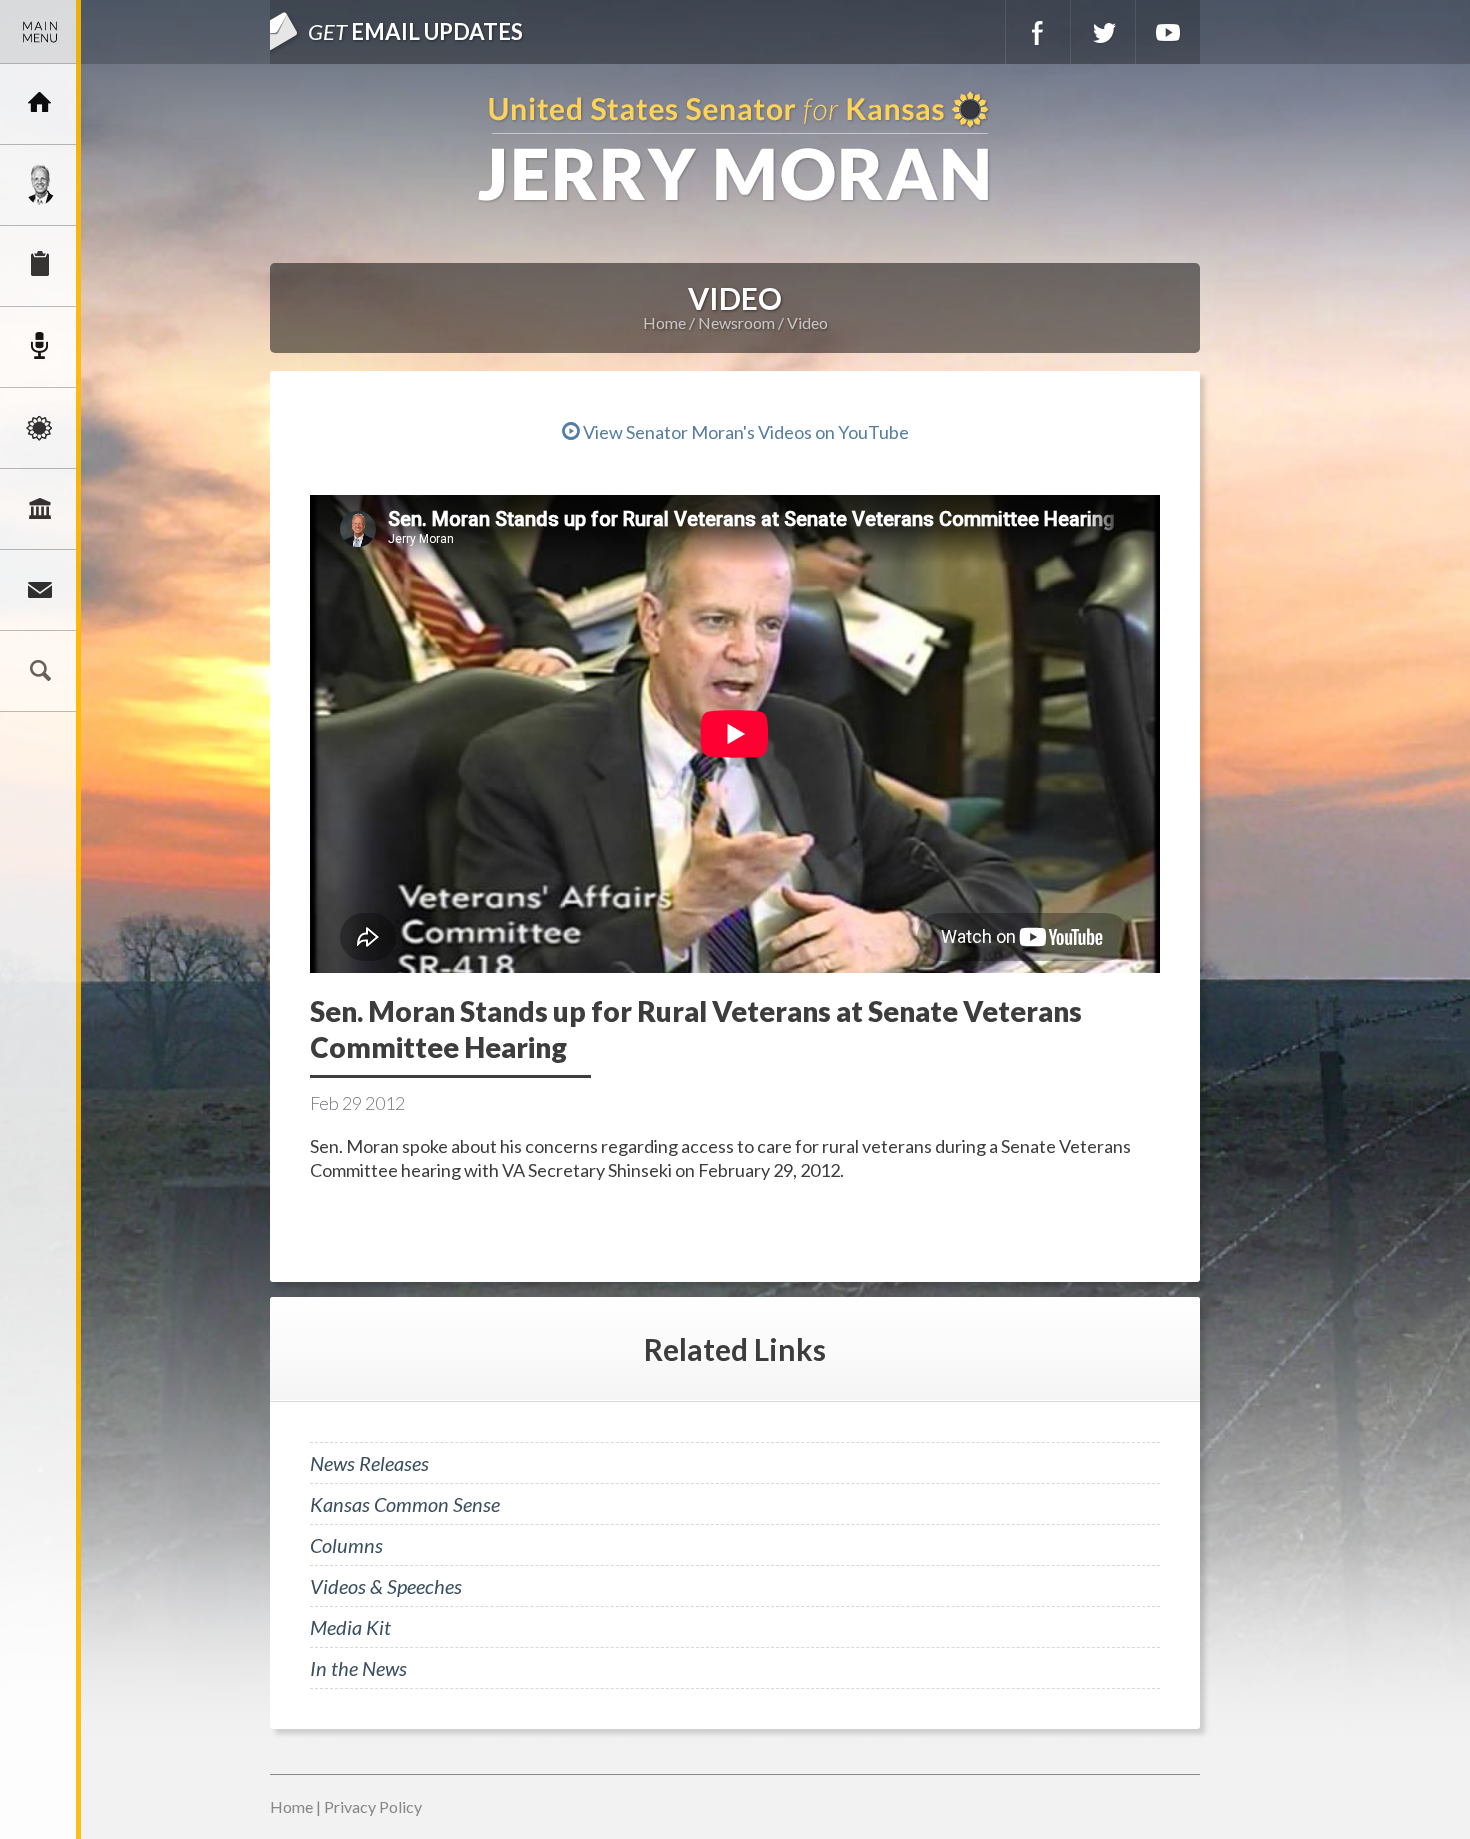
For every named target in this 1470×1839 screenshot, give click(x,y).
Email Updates (415, 31)
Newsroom (40, 347)
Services (40, 266)
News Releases (369, 1463)
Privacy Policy (373, 1806)
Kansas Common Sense (405, 1504)
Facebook (1038, 32)
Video (807, 322)
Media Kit (350, 1627)
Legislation (40, 509)
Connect (40, 590)
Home (664, 322)
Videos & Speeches (386, 1586)
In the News (358, 1668)
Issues (40, 428)
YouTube (1168, 32)
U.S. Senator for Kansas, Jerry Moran (735, 148)
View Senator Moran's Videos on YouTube (744, 432)
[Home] (40, 104)
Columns (346, 1545)
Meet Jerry (40, 185)
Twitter (1103, 32)
